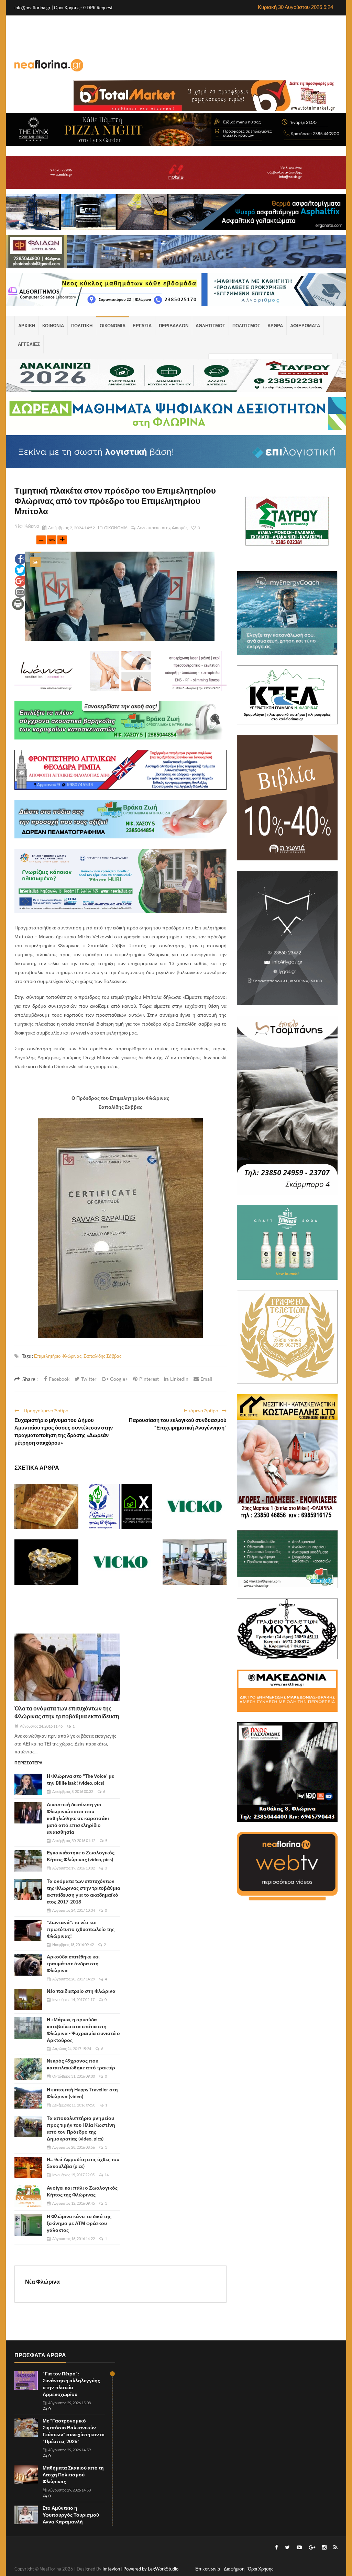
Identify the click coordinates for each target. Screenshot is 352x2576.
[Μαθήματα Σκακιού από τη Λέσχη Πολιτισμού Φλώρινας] (26, 2475)
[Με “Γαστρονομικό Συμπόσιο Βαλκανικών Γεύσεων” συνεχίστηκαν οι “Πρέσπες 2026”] (26, 2428)
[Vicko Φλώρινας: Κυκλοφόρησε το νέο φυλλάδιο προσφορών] (195, 1506)
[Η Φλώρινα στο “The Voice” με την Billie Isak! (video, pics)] (28, 1784)
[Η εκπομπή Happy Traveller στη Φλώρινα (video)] (28, 2098)
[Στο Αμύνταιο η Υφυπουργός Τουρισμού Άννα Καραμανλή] (26, 2515)
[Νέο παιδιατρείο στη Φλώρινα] (28, 1999)
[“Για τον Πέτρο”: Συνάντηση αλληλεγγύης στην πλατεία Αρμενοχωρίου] (26, 2381)
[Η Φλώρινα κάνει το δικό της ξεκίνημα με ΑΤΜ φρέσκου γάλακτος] (28, 2225)
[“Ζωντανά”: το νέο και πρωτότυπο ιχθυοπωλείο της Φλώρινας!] (28, 1931)
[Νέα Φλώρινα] (49, 65)
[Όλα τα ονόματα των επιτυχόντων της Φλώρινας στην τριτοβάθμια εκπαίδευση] (67, 1667)
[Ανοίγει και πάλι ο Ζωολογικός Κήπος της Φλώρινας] (28, 2196)
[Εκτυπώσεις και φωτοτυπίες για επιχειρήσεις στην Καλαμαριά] (195, 1562)
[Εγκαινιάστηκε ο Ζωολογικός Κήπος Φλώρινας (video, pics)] (28, 1861)
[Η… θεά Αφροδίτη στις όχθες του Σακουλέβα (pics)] (28, 2168)
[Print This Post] (18, 603)
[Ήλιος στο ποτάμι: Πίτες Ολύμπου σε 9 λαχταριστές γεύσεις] (46, 1506)
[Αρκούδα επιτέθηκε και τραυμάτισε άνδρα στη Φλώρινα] (28, 1965)
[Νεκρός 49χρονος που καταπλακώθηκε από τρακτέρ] (28, 2069)
